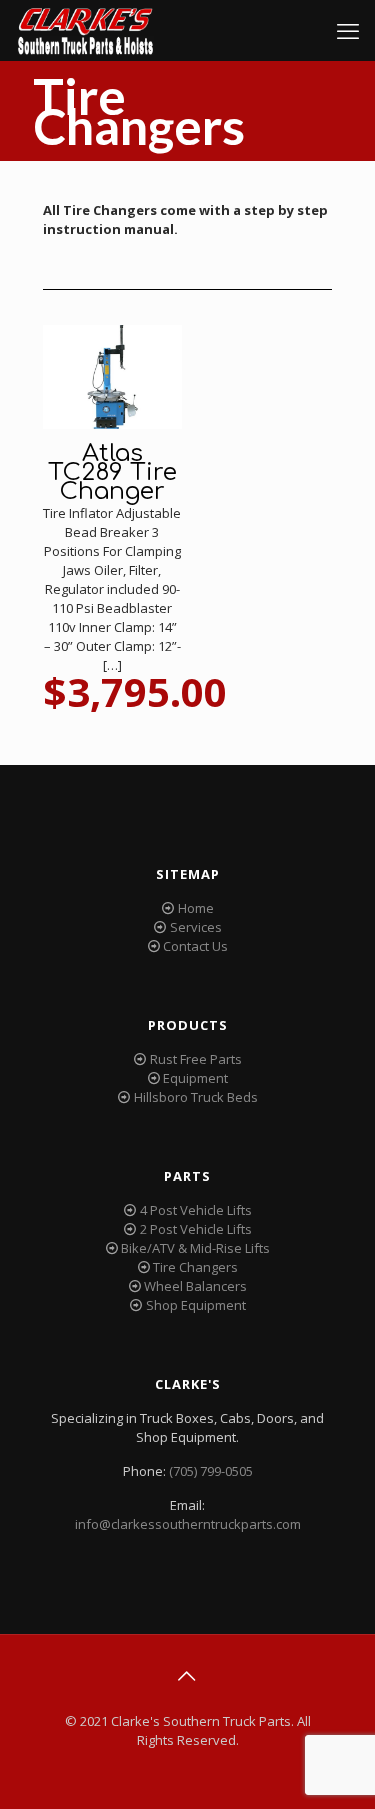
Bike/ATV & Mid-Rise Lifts (195, 1248)
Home (196, 908)
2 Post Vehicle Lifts (196, 1229)
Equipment (195, 1078)
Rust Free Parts (196, 1059)
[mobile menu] (348, 30)
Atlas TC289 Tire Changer (112, 472)
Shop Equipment (196, 1305)
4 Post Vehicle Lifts (196, 1210)
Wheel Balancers (195, 1286)
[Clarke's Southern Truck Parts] (85, 30)
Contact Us (195, 946)
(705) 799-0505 (211, 1471)
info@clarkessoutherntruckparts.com (188, 1524)
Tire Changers (195, 1267)
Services (196, 927)
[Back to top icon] (188, 1676)
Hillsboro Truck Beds (196, 1097)
